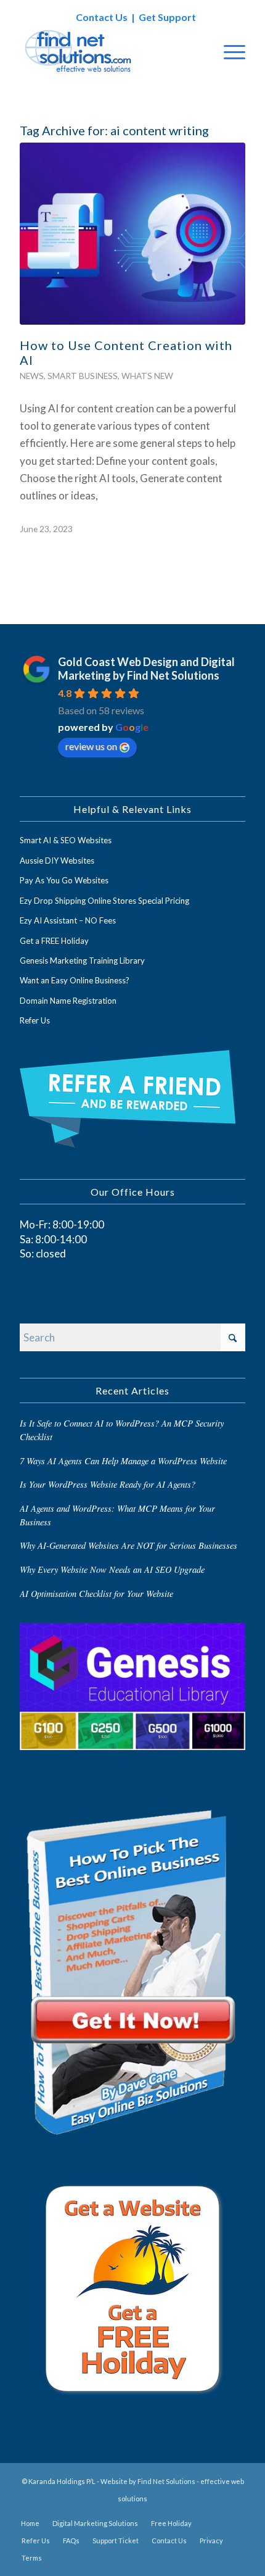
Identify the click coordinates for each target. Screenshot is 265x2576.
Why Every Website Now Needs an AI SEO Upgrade (112, 1569)
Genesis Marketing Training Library (82, 961)
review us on (91, 746)
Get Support (167, 17)
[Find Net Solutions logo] (110, 51)
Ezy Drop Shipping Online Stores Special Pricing (104, 901)
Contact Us (102, 17)
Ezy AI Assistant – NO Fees (68, 920)
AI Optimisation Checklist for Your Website (96, 1594)
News (32, 376)
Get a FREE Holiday (54, 941)
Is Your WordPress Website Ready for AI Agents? (108, 1484)
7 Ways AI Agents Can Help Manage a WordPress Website (123, 1461)
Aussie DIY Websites (57, 861)
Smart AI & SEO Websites (66, 840)
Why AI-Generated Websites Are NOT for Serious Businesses (128, 1545)
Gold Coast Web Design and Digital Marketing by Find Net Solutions (146, 669)
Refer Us (35, 1020)
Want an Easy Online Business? (75, 980)
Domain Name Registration (68, 1001)
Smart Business (83, 376)
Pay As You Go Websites (64, 880)
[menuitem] (228, 51)
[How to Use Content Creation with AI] (132, 234)
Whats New (147, 376)
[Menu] (228, 51)
